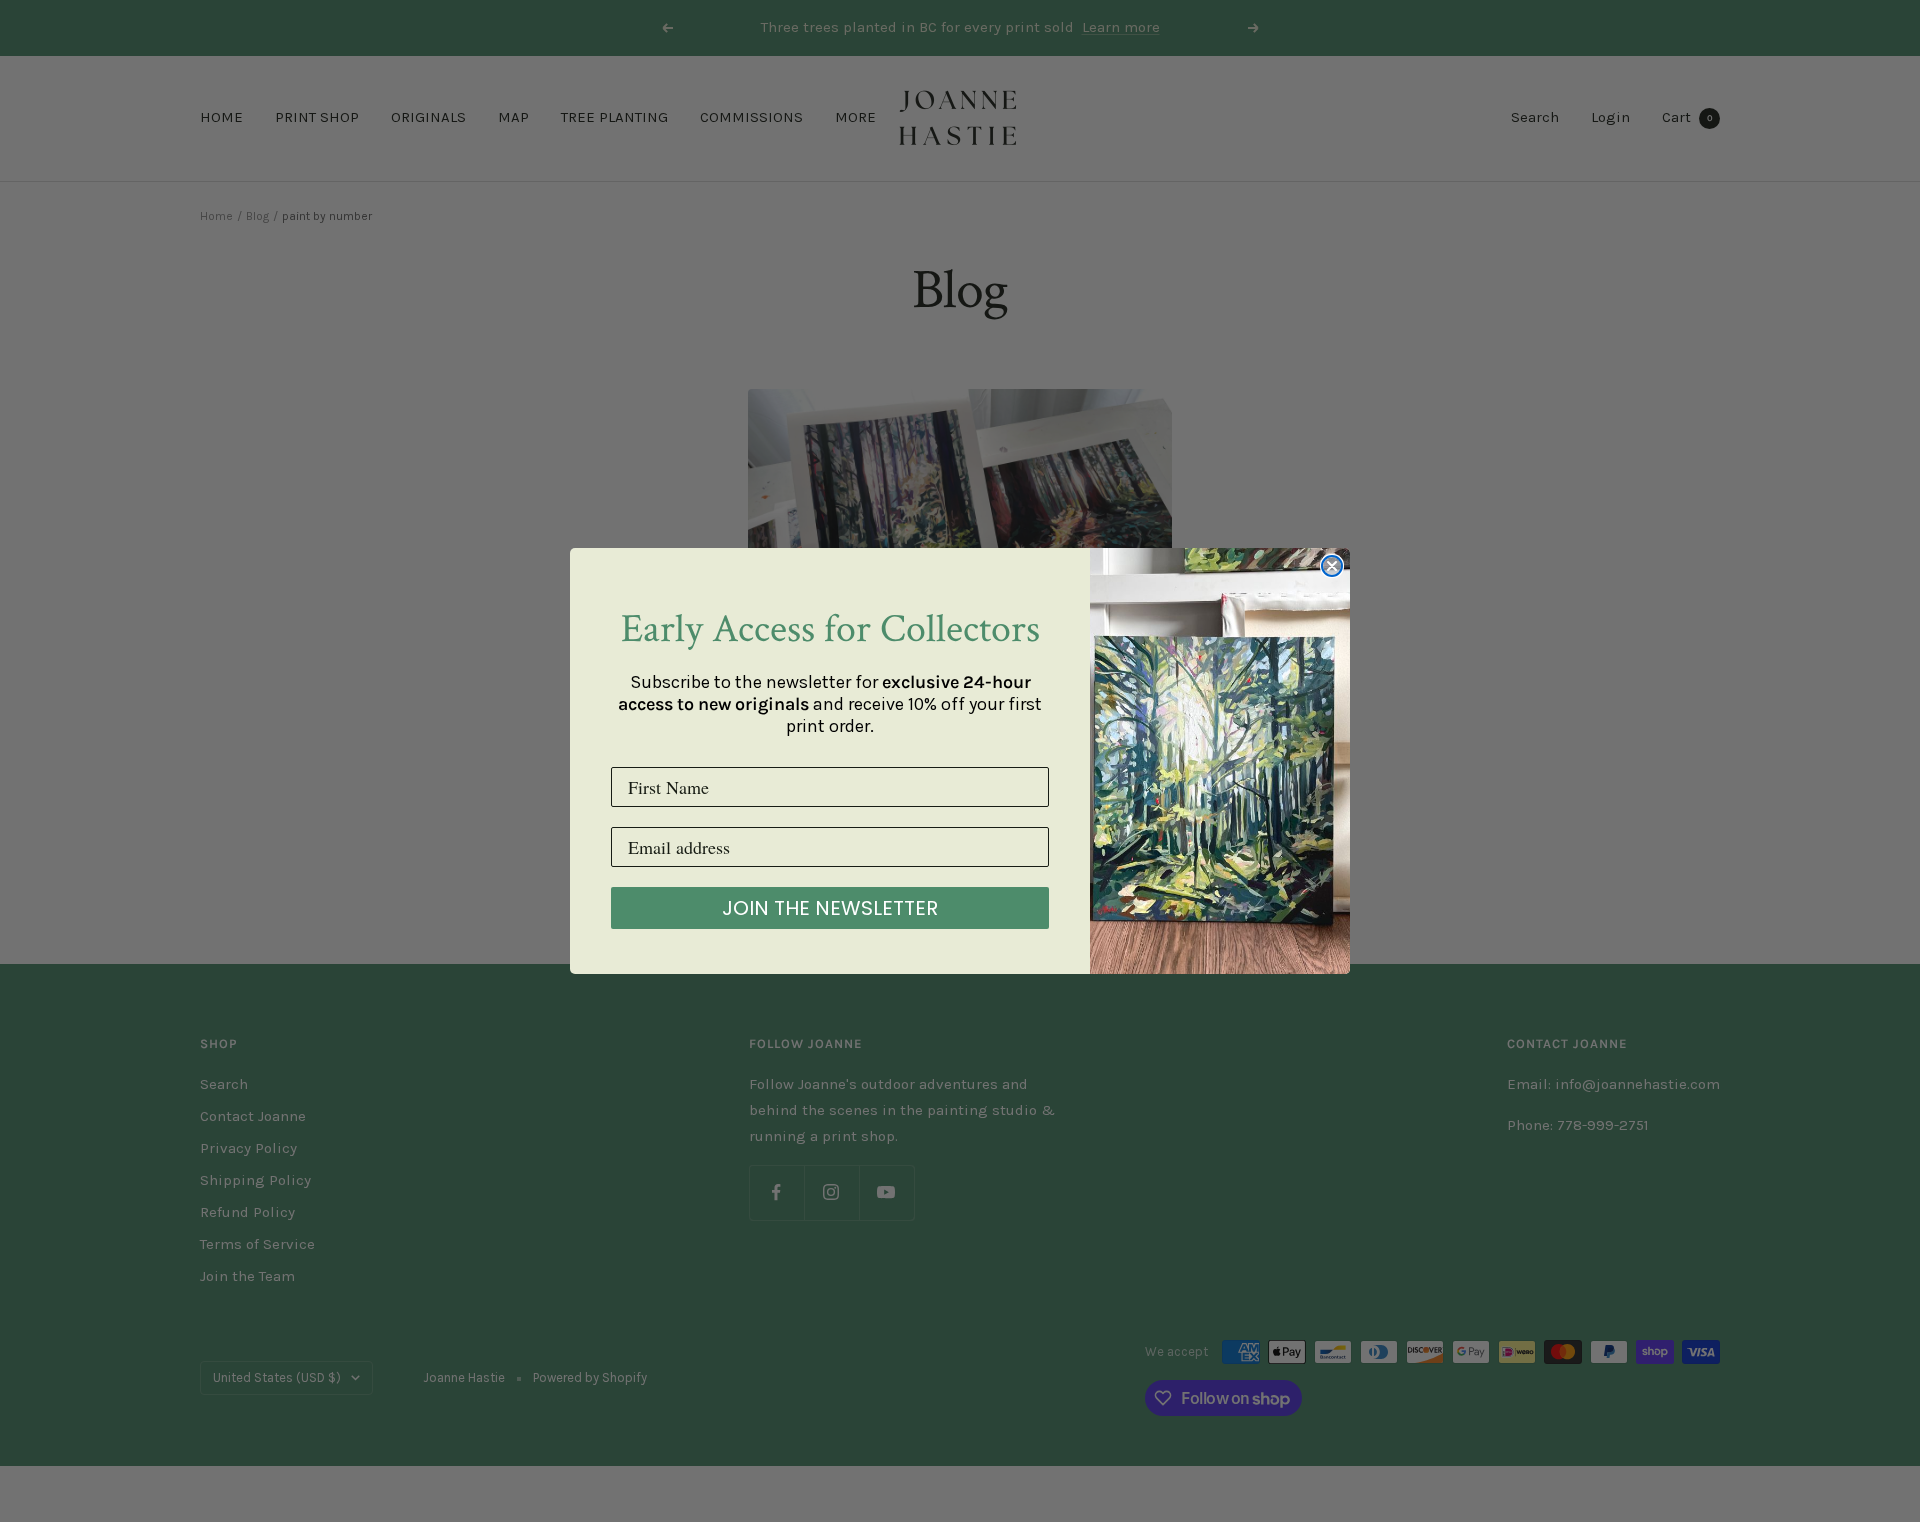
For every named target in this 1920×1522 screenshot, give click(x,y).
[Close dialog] (1332, 566)
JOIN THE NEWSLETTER (830, 908)
